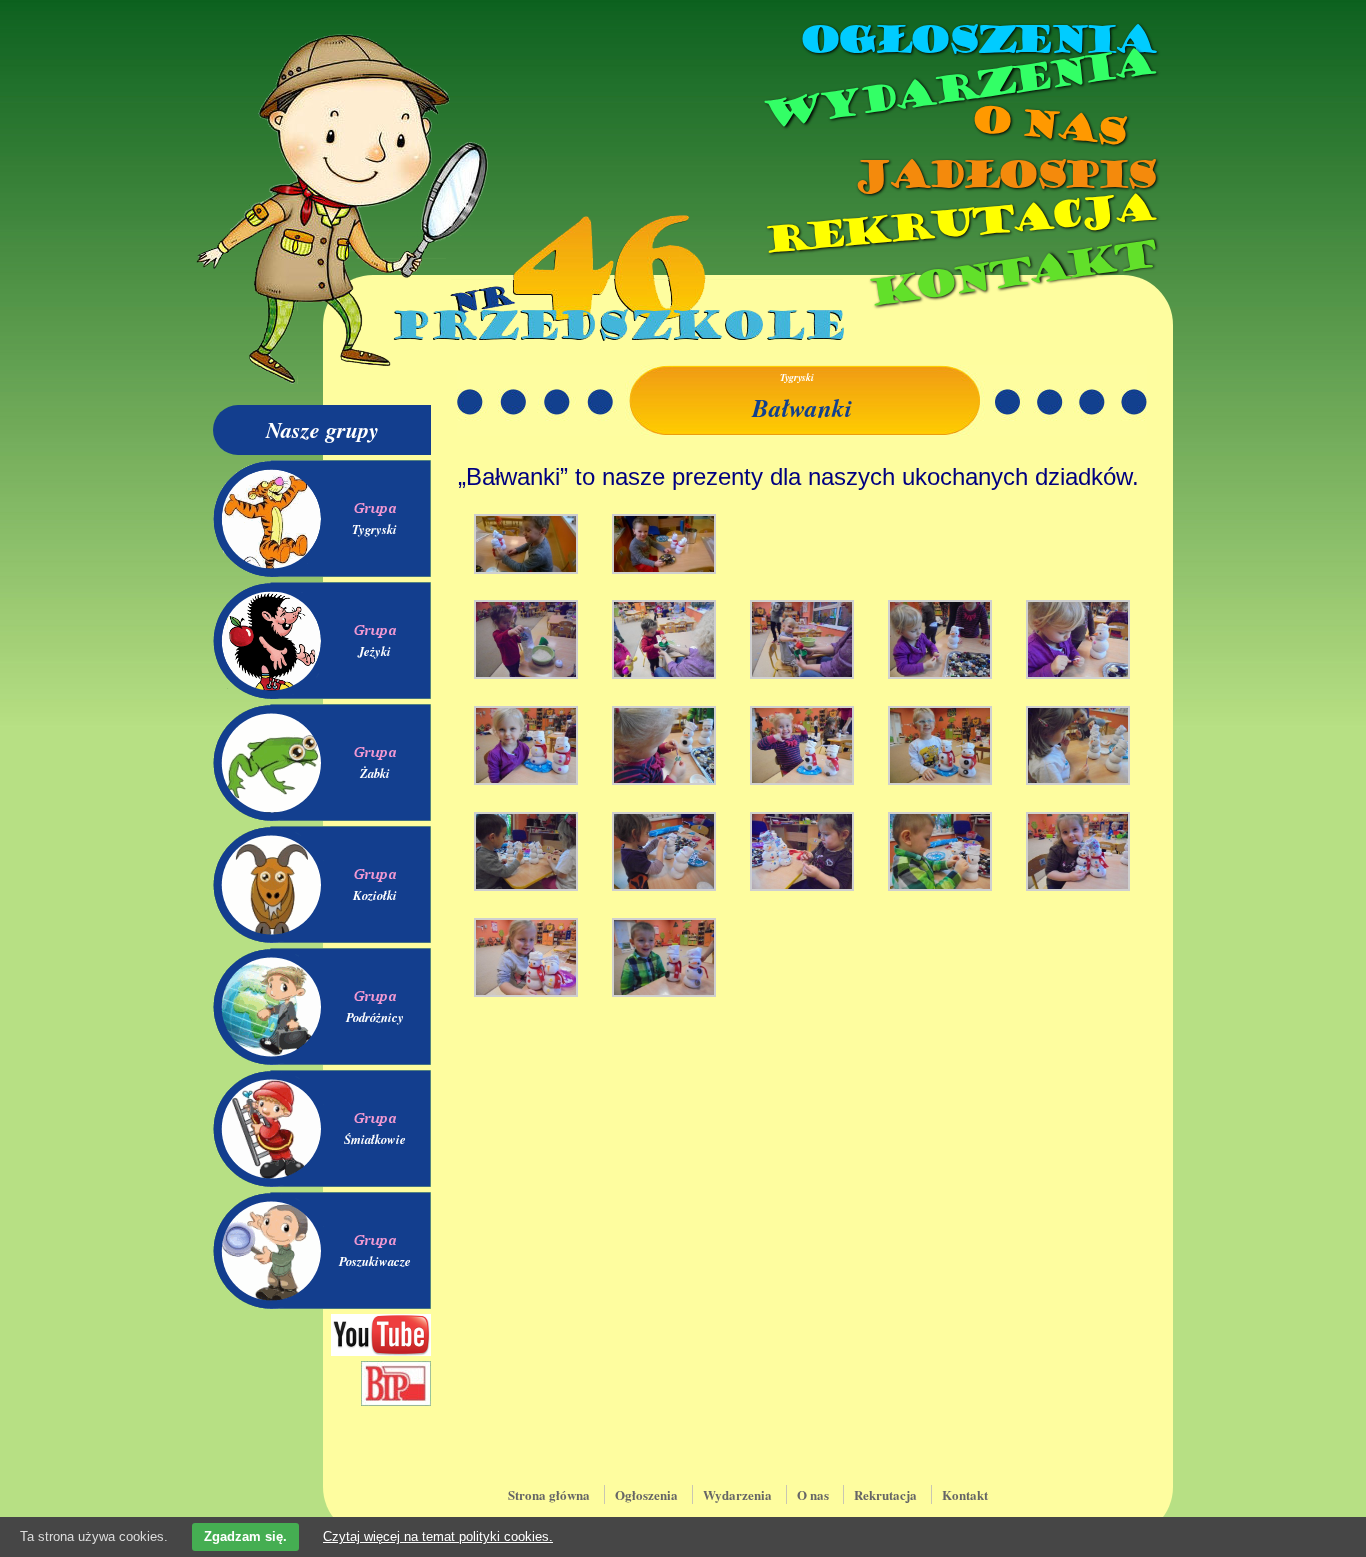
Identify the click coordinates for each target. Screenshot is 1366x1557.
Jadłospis (1003, 175)
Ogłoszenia (976, 40)
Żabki (375, 773)
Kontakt (1010, 273)
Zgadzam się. (245, 1536)
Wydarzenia (957, 89)
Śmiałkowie (375, 1139)
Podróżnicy (375, 1017)
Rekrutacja (958, 224)
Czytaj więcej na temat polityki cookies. (438, 1536)
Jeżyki (374, 651)
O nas (1047, 125)
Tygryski (374, 529)
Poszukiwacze (375, 1261)
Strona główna (549, 1494)
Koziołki (375, 895)
